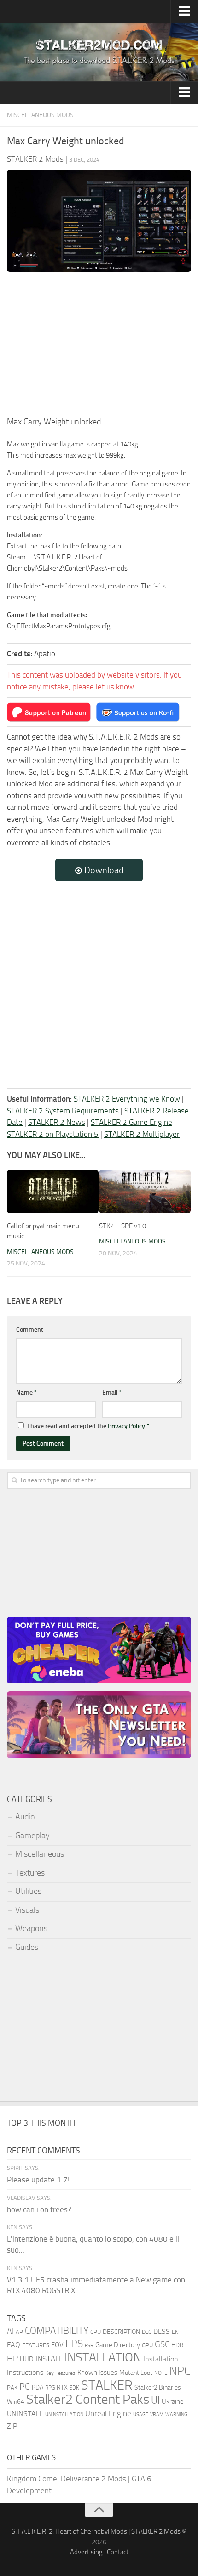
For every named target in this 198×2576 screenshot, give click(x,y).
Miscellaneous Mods (40, 115)
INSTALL (49, 2359)
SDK (74, 2388)
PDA (38, 2387)
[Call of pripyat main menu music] (53, 1192)
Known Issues (97, 2373)
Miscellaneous (40, 1854)
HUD (27, 2359)
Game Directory (118, 2345)
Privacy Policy (126, 1426)
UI (155, 2401)
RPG (50, 2388)
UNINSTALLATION (64, 2414)
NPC (180, 2371)
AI (10, 2331)
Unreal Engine (108, 2413)
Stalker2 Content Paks (88, 2399)
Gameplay (32, 1836)
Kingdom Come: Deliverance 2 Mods (67, 2479)
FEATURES (36, 2345)
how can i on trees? (39, 2209)
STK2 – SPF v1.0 (122, 1226)
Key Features (60, 2373)
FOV (57, 2345)
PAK (12, 2387)
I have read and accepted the (88, 1426)
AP (19, 2332)
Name (26, 1393)
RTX (62, 2387)
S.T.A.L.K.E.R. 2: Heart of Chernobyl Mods (69, 2531)
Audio (25, 1817)
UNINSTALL (25, 2414)
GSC (162, 2344)
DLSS (162, 2331)
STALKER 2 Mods (156, 2531)
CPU (96, 2332)
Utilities (28, 1891)
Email (112, 1393)
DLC (147, 2332)
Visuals (27, 1910)
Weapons (31, 1928)
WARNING (176, 2414)
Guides (27, 1947)
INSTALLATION (103, 2357)
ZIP (12, 2426)
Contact (118, 2552)
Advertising (86, 2552)
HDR (178, 2345)
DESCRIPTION (121, 2332)
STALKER (107, 2385)
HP (12, 2359)
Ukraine (173, 2401)
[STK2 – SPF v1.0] (145, 1192)
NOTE (161, 2373)
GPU (147, 2345)
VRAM (157, 2415)
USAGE (141, 2414)
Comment (30, 1330)
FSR (89, 2345)
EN (175, 2332)
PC (25, 2387)
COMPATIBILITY (57, 2330)
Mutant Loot (136, 2373)
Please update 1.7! (38, 2180)
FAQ (14, 2345)
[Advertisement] (99, 347)
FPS (74, 2344)
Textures (30, 1873)
